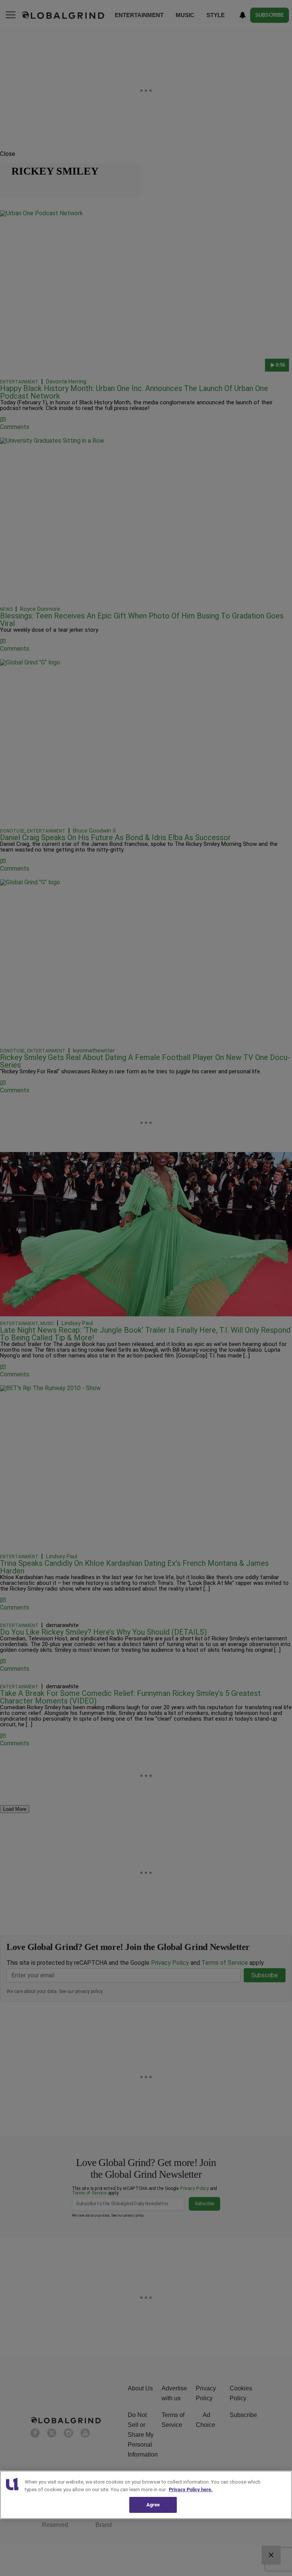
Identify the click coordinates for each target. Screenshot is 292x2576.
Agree (153, 2505)
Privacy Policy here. (191, 2489)
